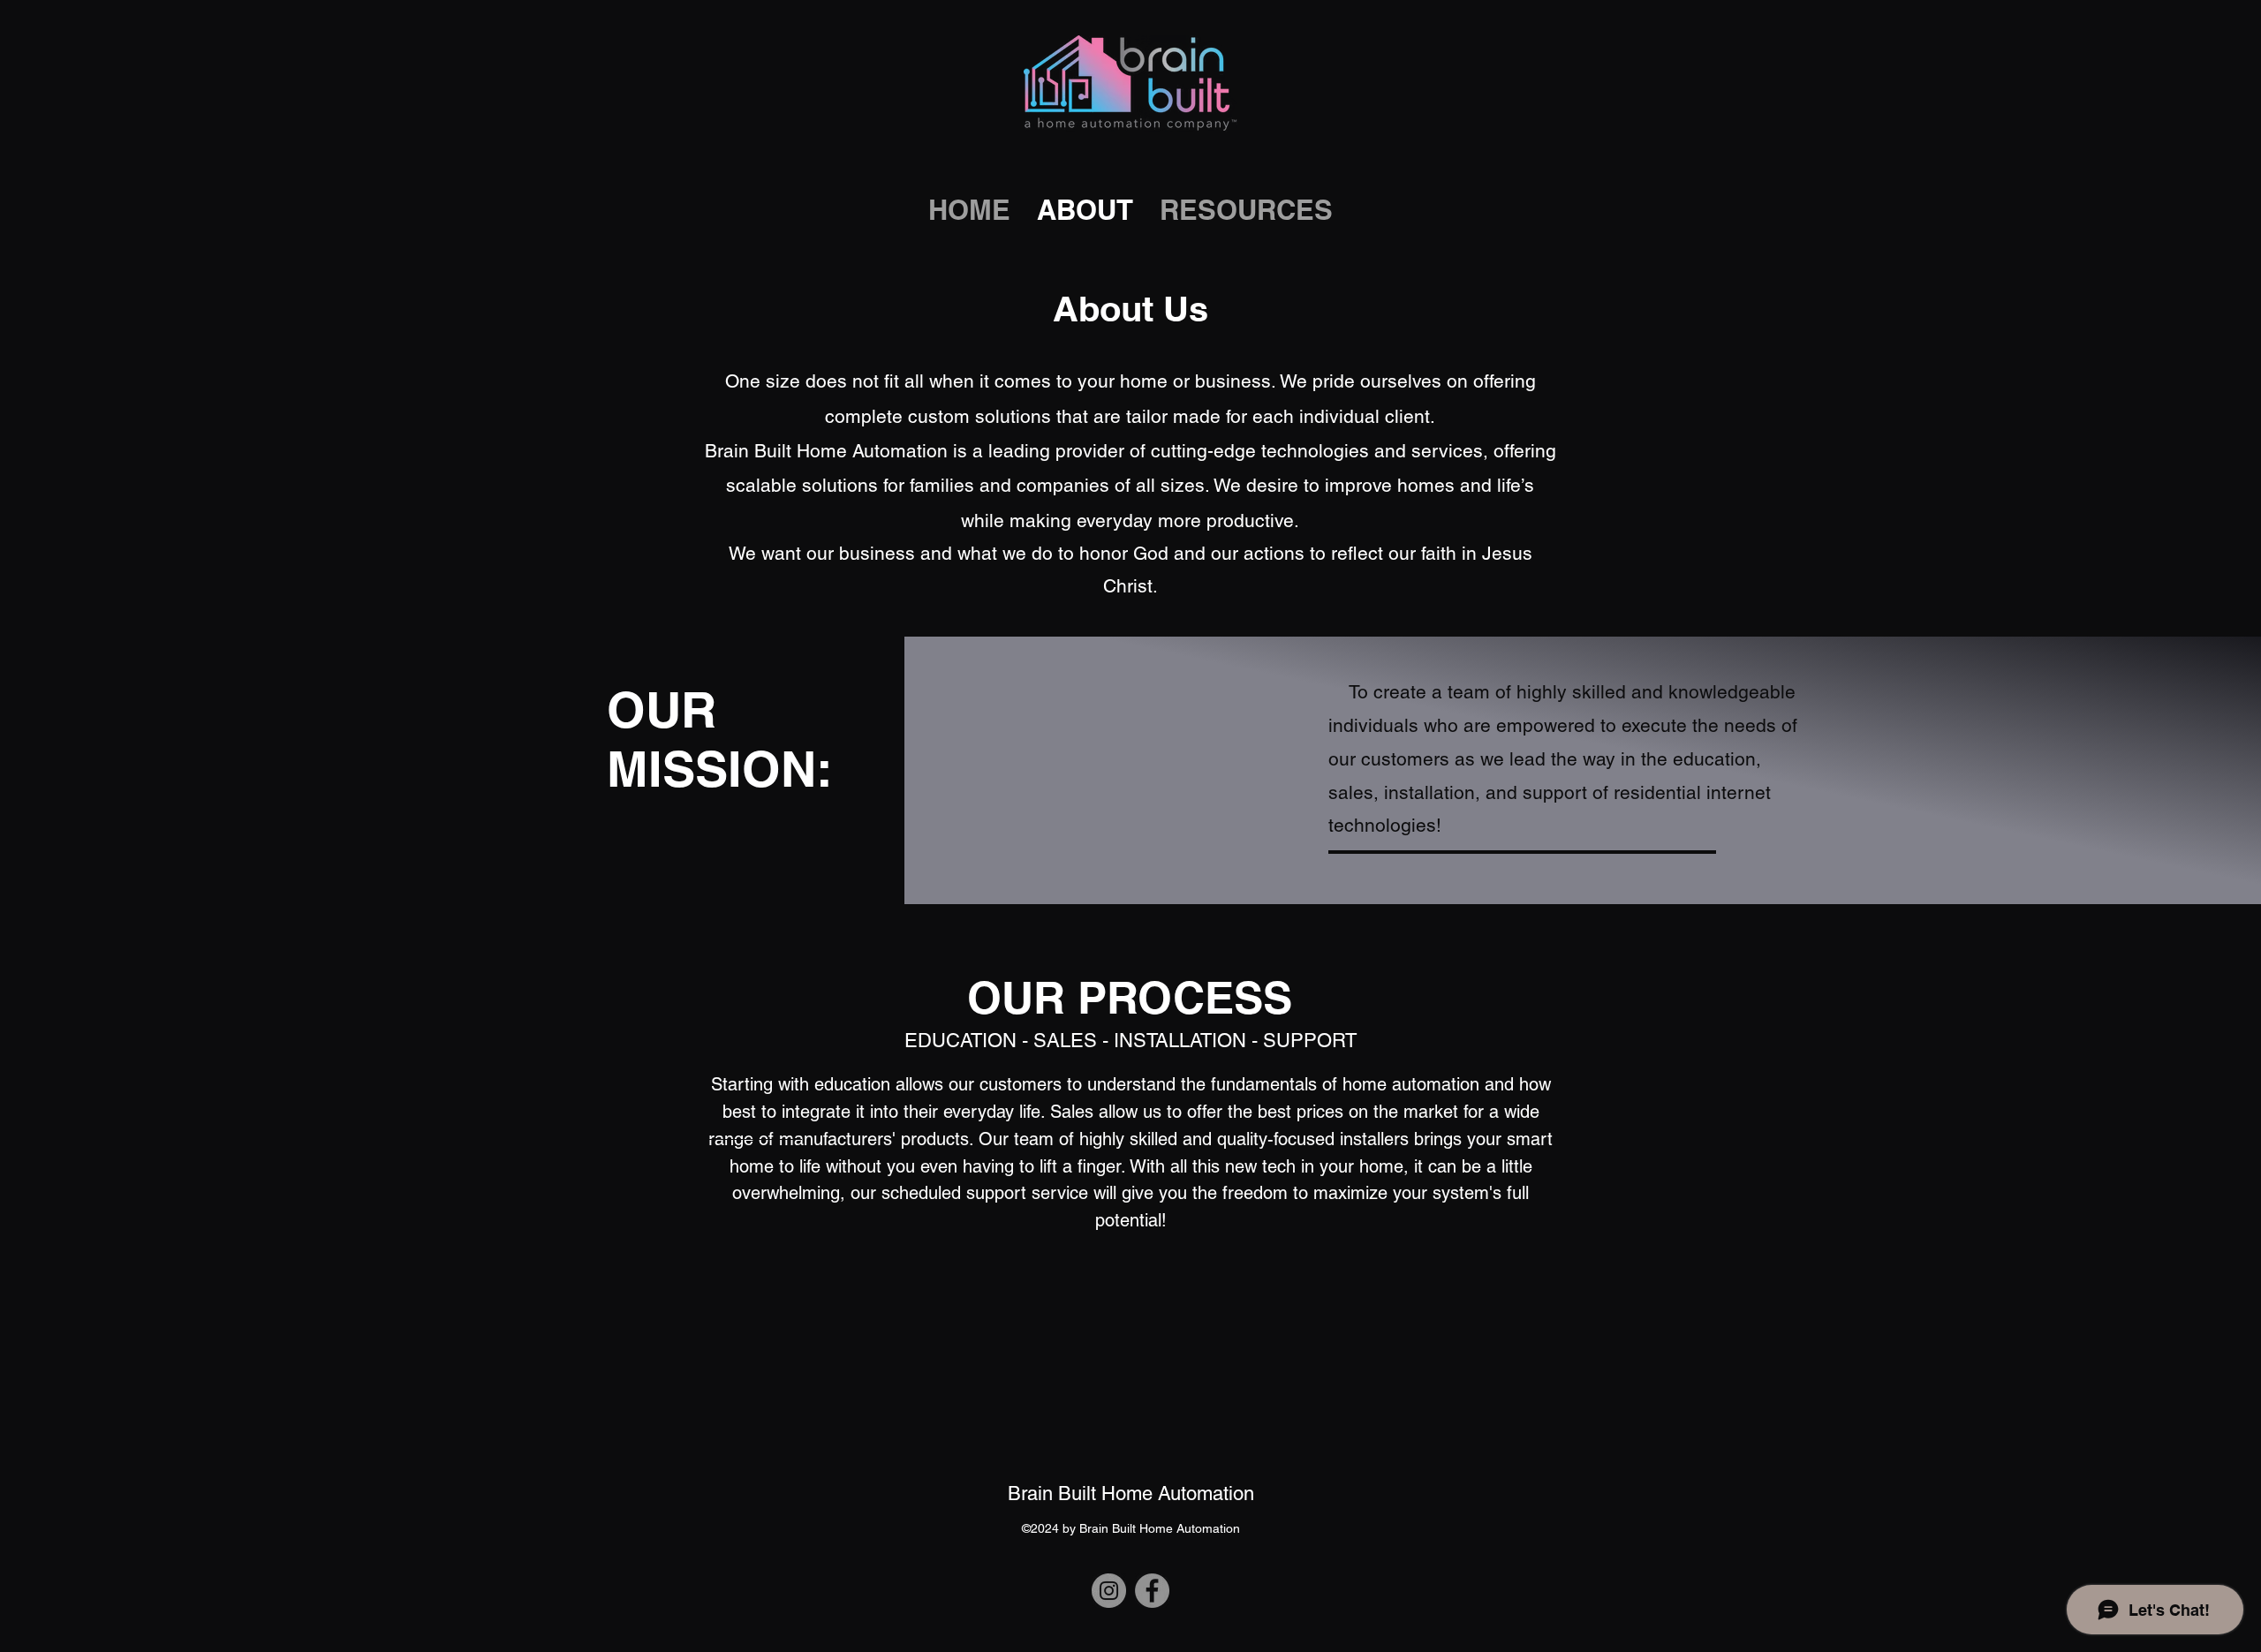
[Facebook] (1152, 1591)
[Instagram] (1109, 1591)
